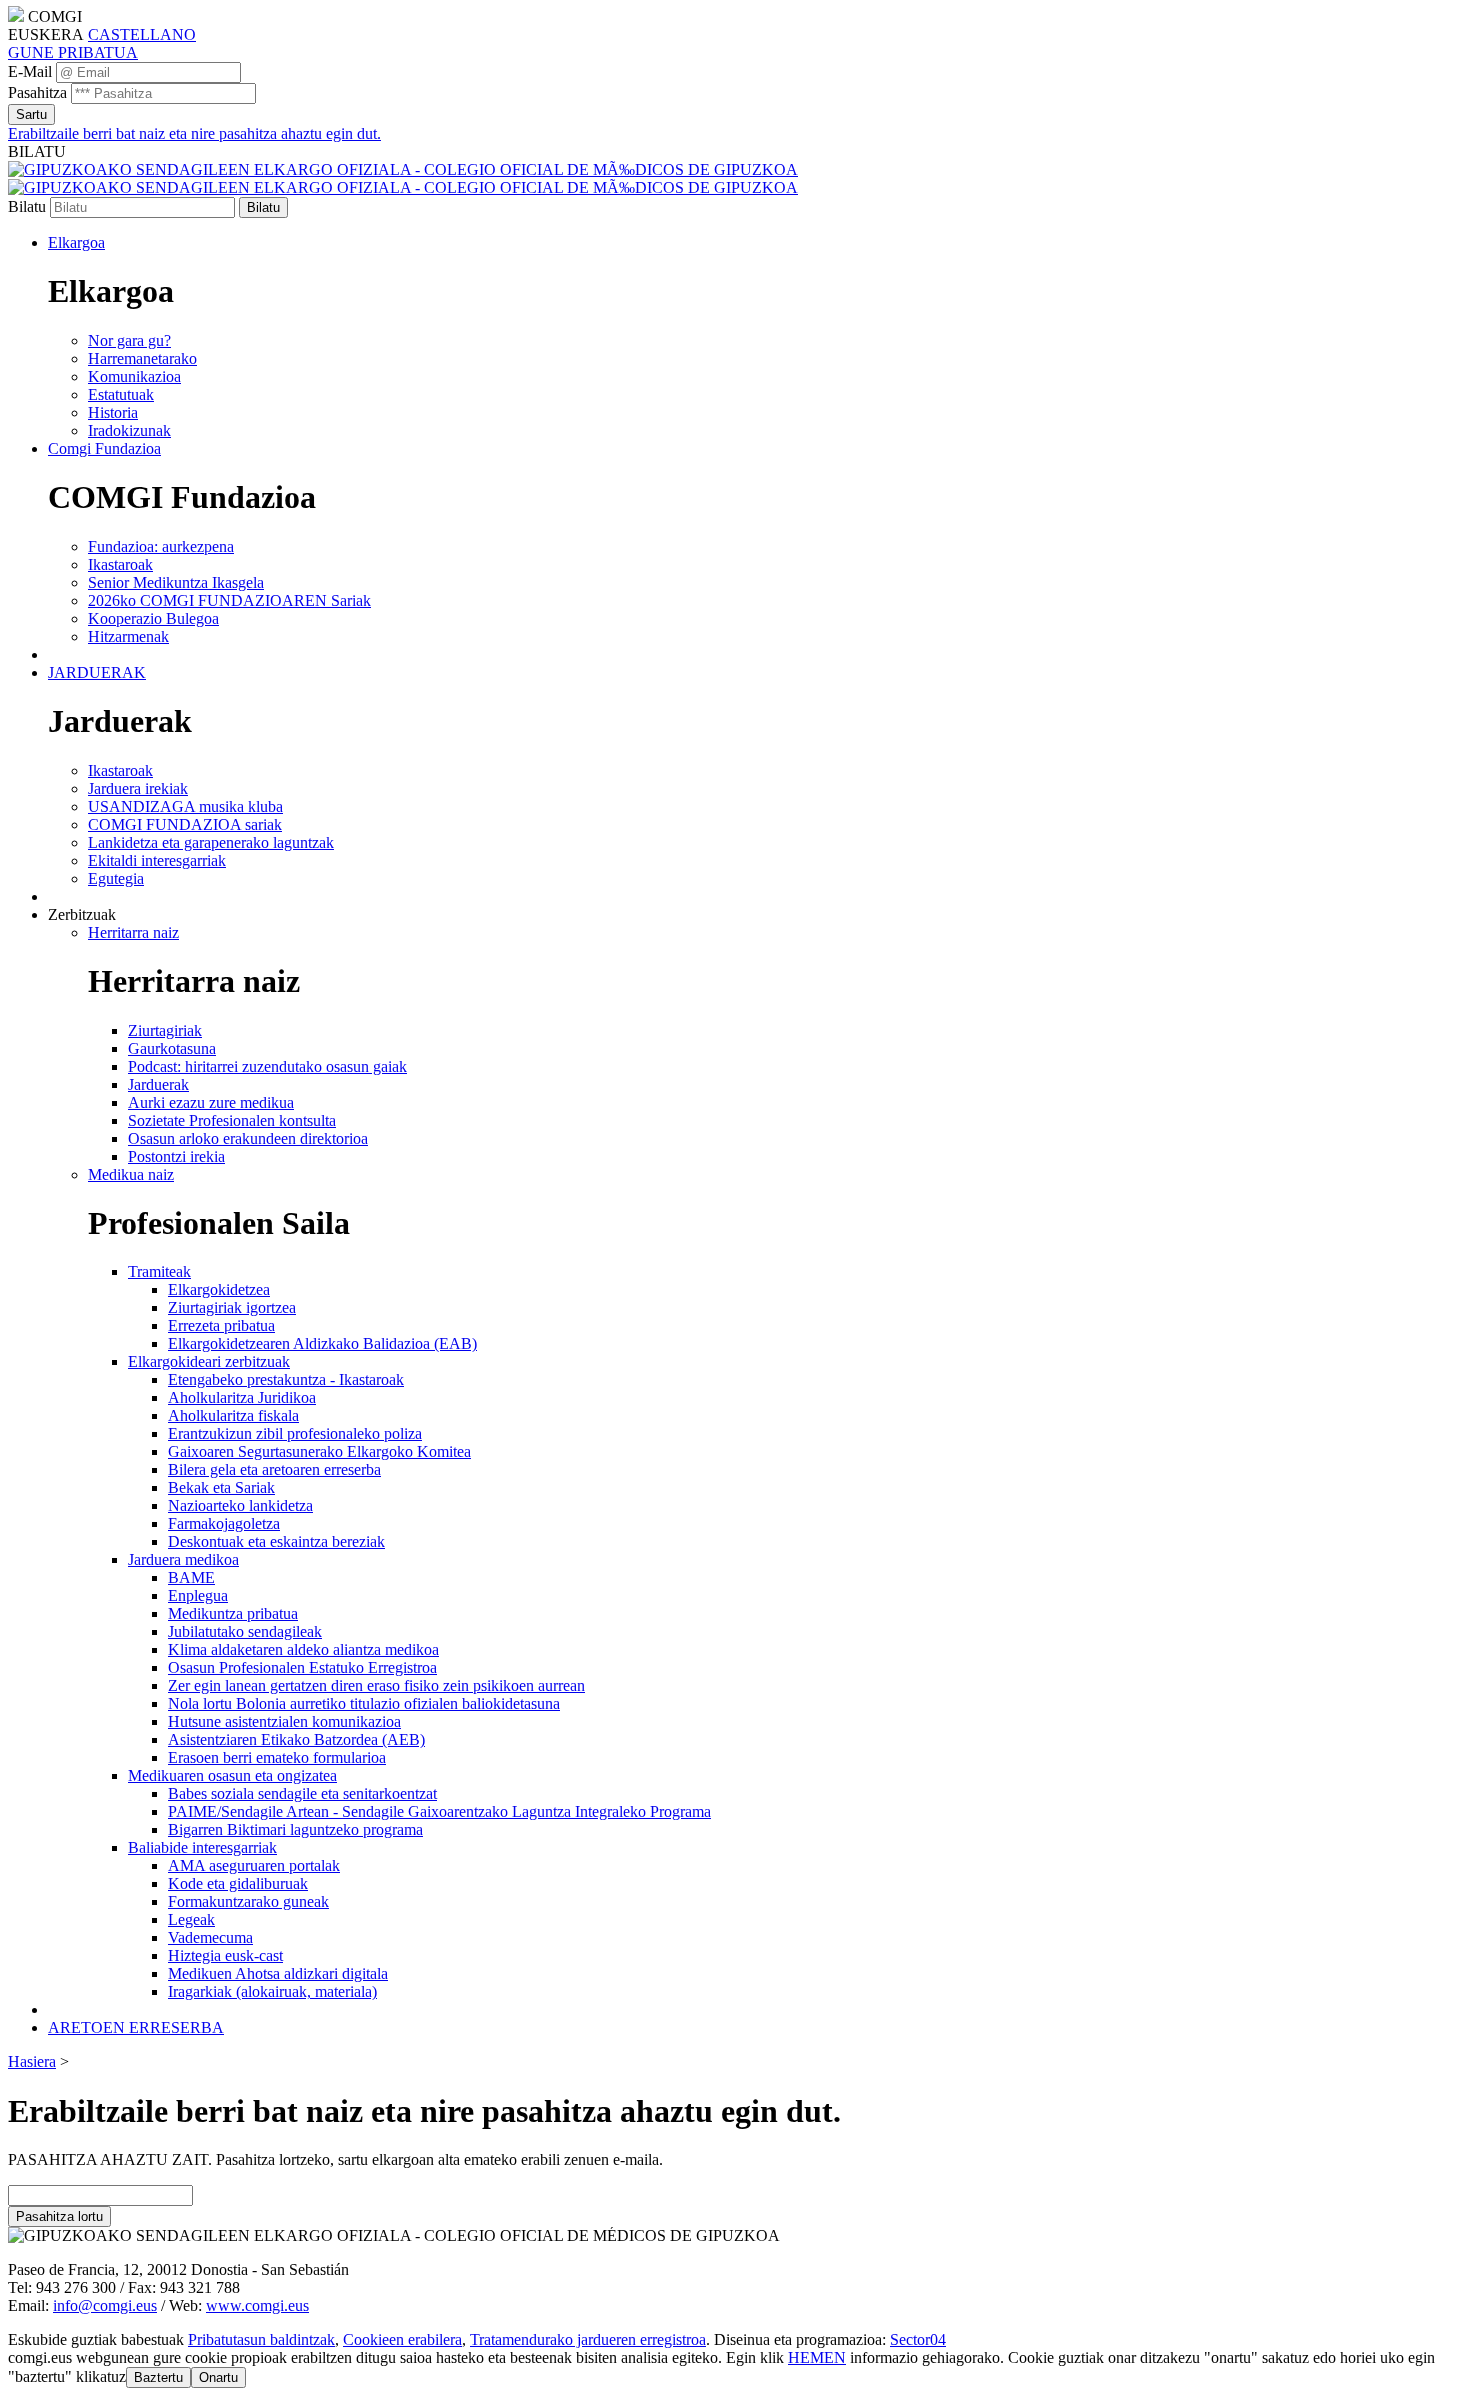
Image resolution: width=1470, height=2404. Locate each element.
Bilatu (27, 206)
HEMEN (817, 2357)
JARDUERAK (97, 672)
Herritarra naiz (133, 932)
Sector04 (918, 2339)
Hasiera (32, 2061)
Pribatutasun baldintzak (261, 2339)
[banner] (403, 178)
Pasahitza (37, 92)
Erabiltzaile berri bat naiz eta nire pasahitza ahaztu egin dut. (194, 133)
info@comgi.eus (105, 2305)
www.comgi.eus (257, 2305)
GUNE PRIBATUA (73, 52)
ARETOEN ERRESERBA (136, 2027)
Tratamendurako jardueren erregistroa (588, 2339)
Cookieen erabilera (402, 2339)
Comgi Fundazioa (104, 448)
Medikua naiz (131, 1174)
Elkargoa (76, 242)
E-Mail (30, 71)
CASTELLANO (142, 34)
